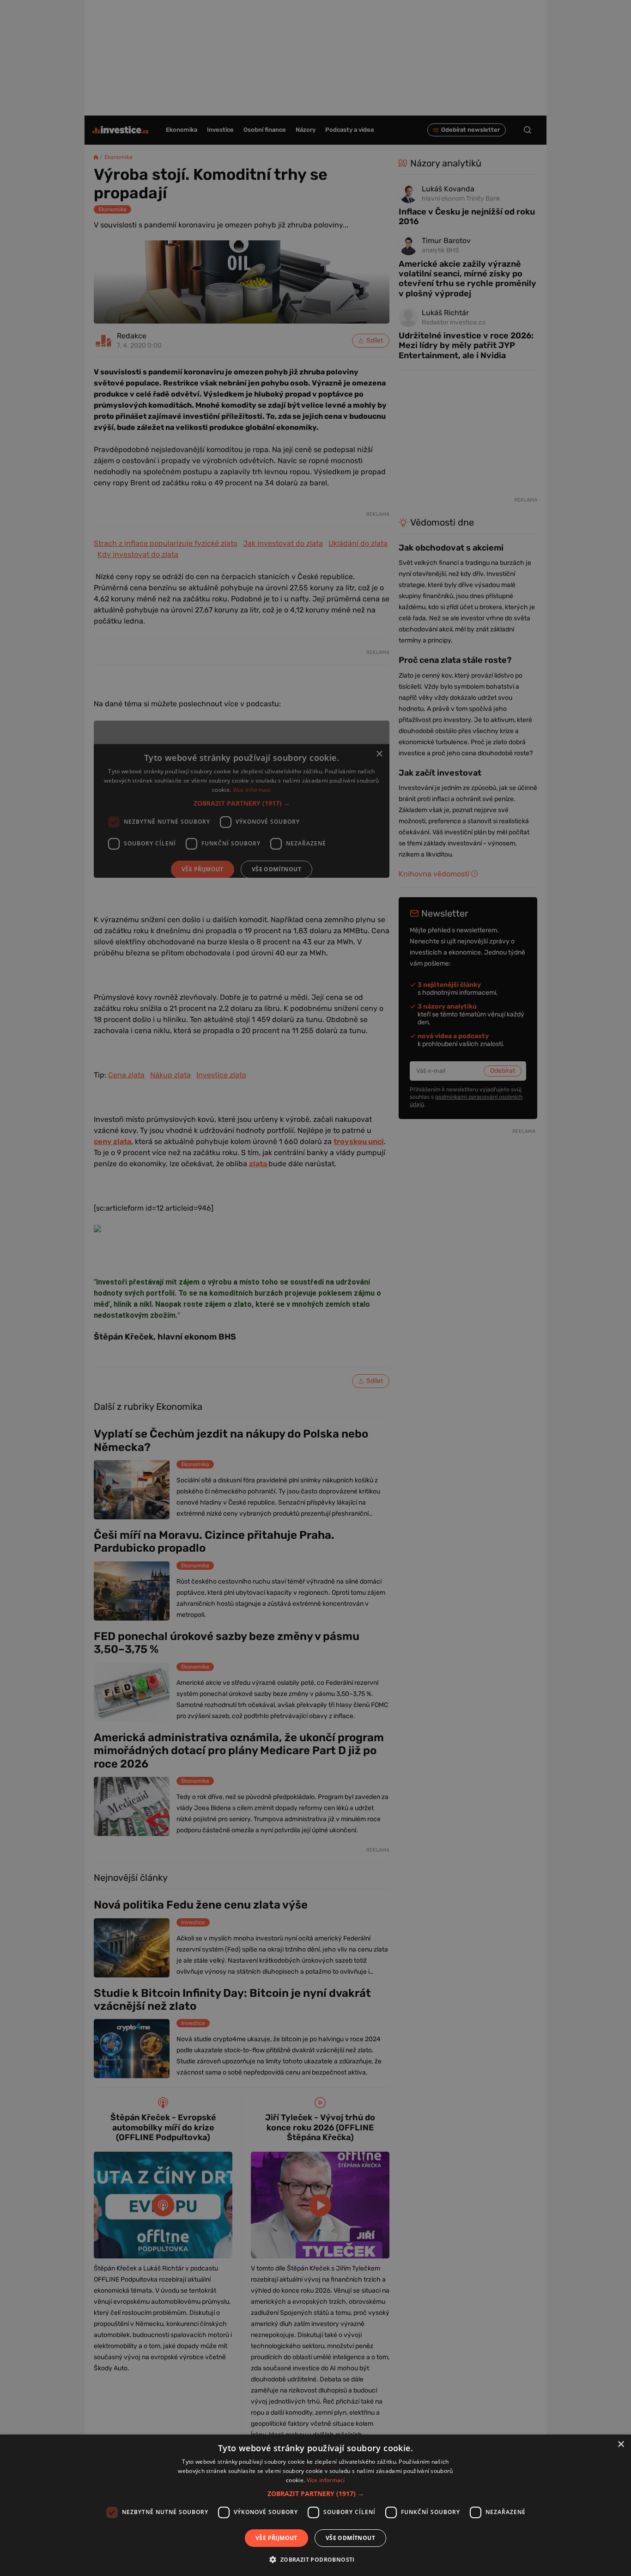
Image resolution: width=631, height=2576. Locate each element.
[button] (316, 2493)
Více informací (326, 2480)
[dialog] (315, 2505)
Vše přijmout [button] (276, 2538)
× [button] (621, 2444)
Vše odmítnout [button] (350, 2538)
